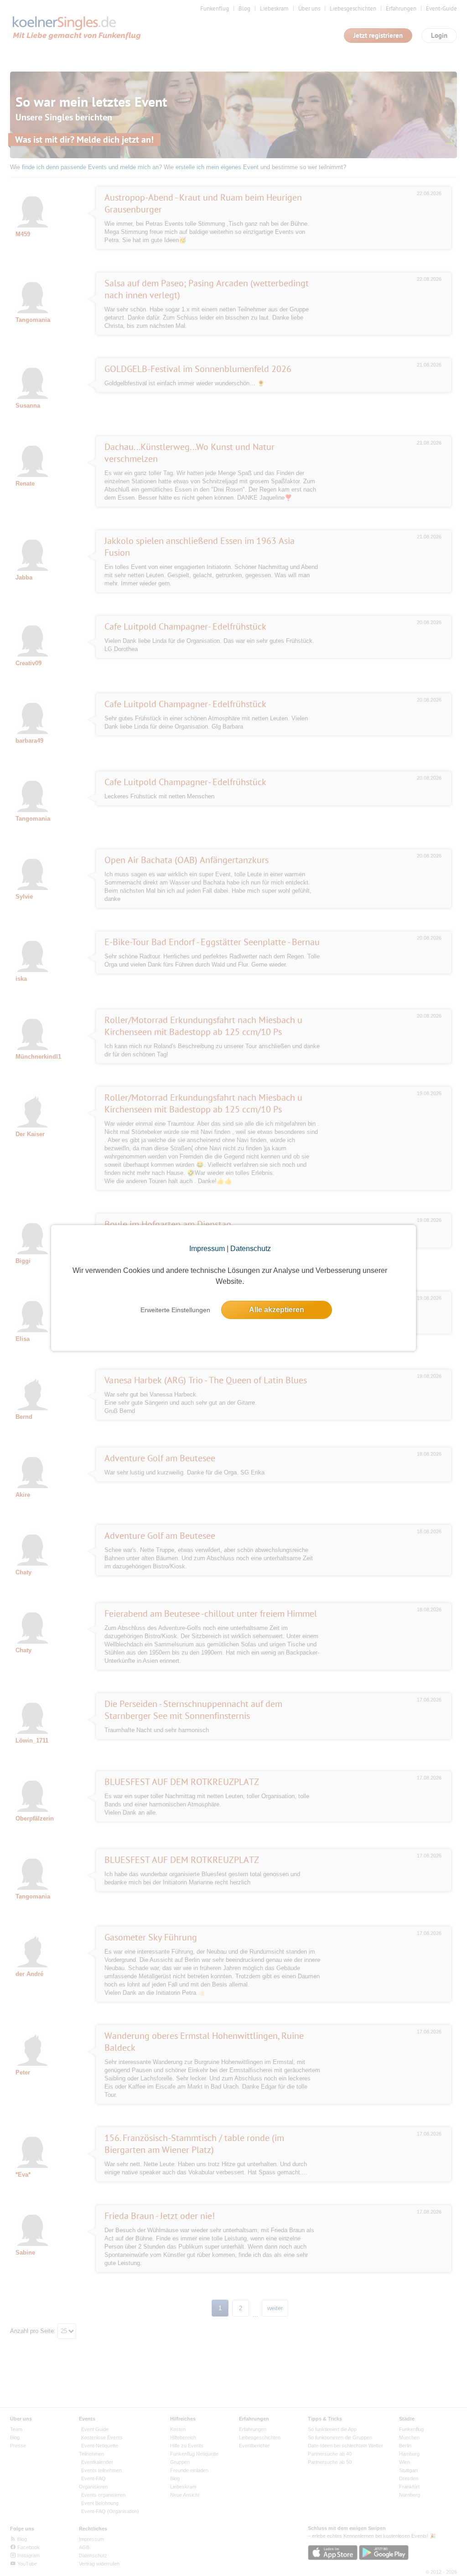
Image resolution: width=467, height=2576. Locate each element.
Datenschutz (251, 1249)
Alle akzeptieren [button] (277, 1310)
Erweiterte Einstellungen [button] (175, 1310)
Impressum (207, 1249)
